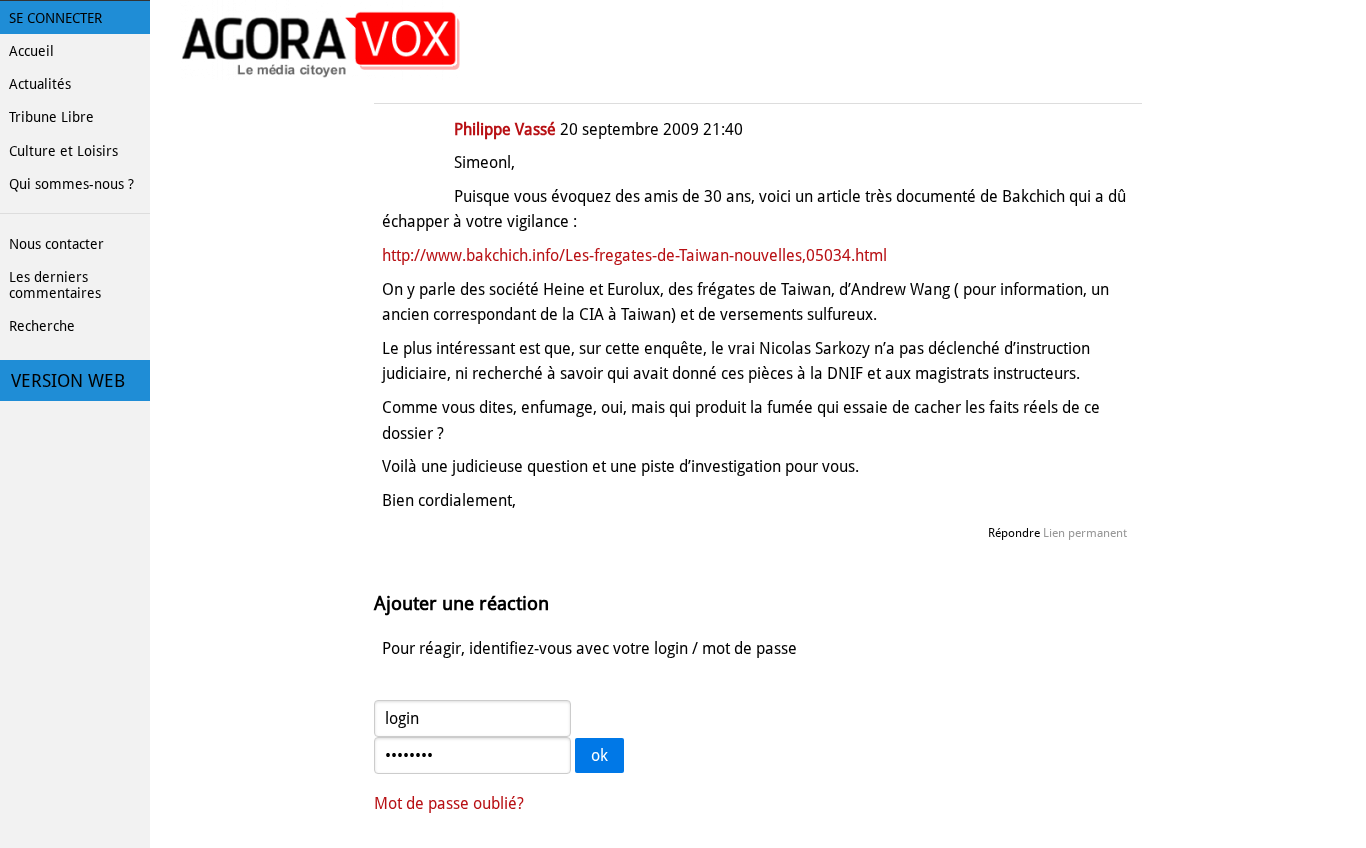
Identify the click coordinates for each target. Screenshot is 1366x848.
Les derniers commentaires (55, 285)
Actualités (40, 84)
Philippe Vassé (505, 129)
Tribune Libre (51, 117)
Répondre (1014, 533)
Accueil (31, 51)
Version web (68, 381)
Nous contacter (56, 244)
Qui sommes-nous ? (71, 184)
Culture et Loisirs (63, 151)
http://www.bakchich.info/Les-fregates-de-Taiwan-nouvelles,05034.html (634, 255)
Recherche (42, 326)
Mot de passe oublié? (449, 803)
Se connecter (55, 18)
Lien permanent (1085, 533)
